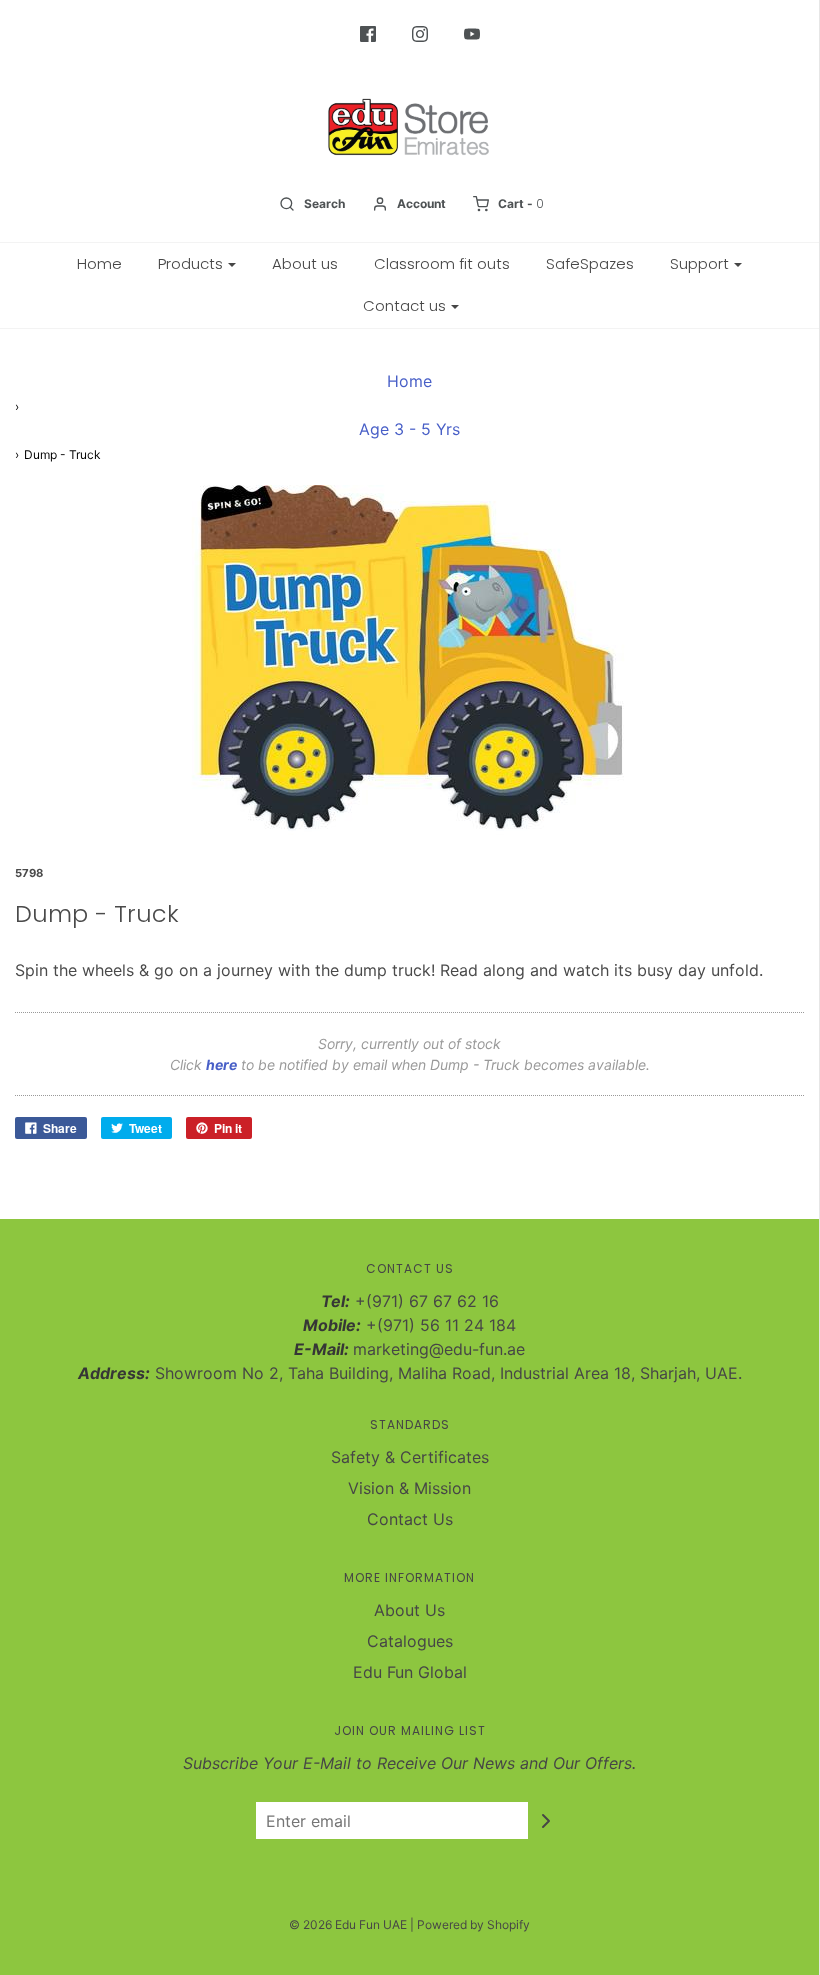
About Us (409, 1610)
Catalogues (410, 1641)
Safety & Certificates (410, 1457)
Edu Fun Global (410, 1672)
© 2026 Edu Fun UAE (348, 1924)
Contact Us (410, 1519)
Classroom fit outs (442, 263)
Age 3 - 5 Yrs (409, 429)
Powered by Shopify (473, 1924)
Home (99, 263)
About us (305, 263)
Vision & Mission (409, 1488)
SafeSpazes (590, 263)
